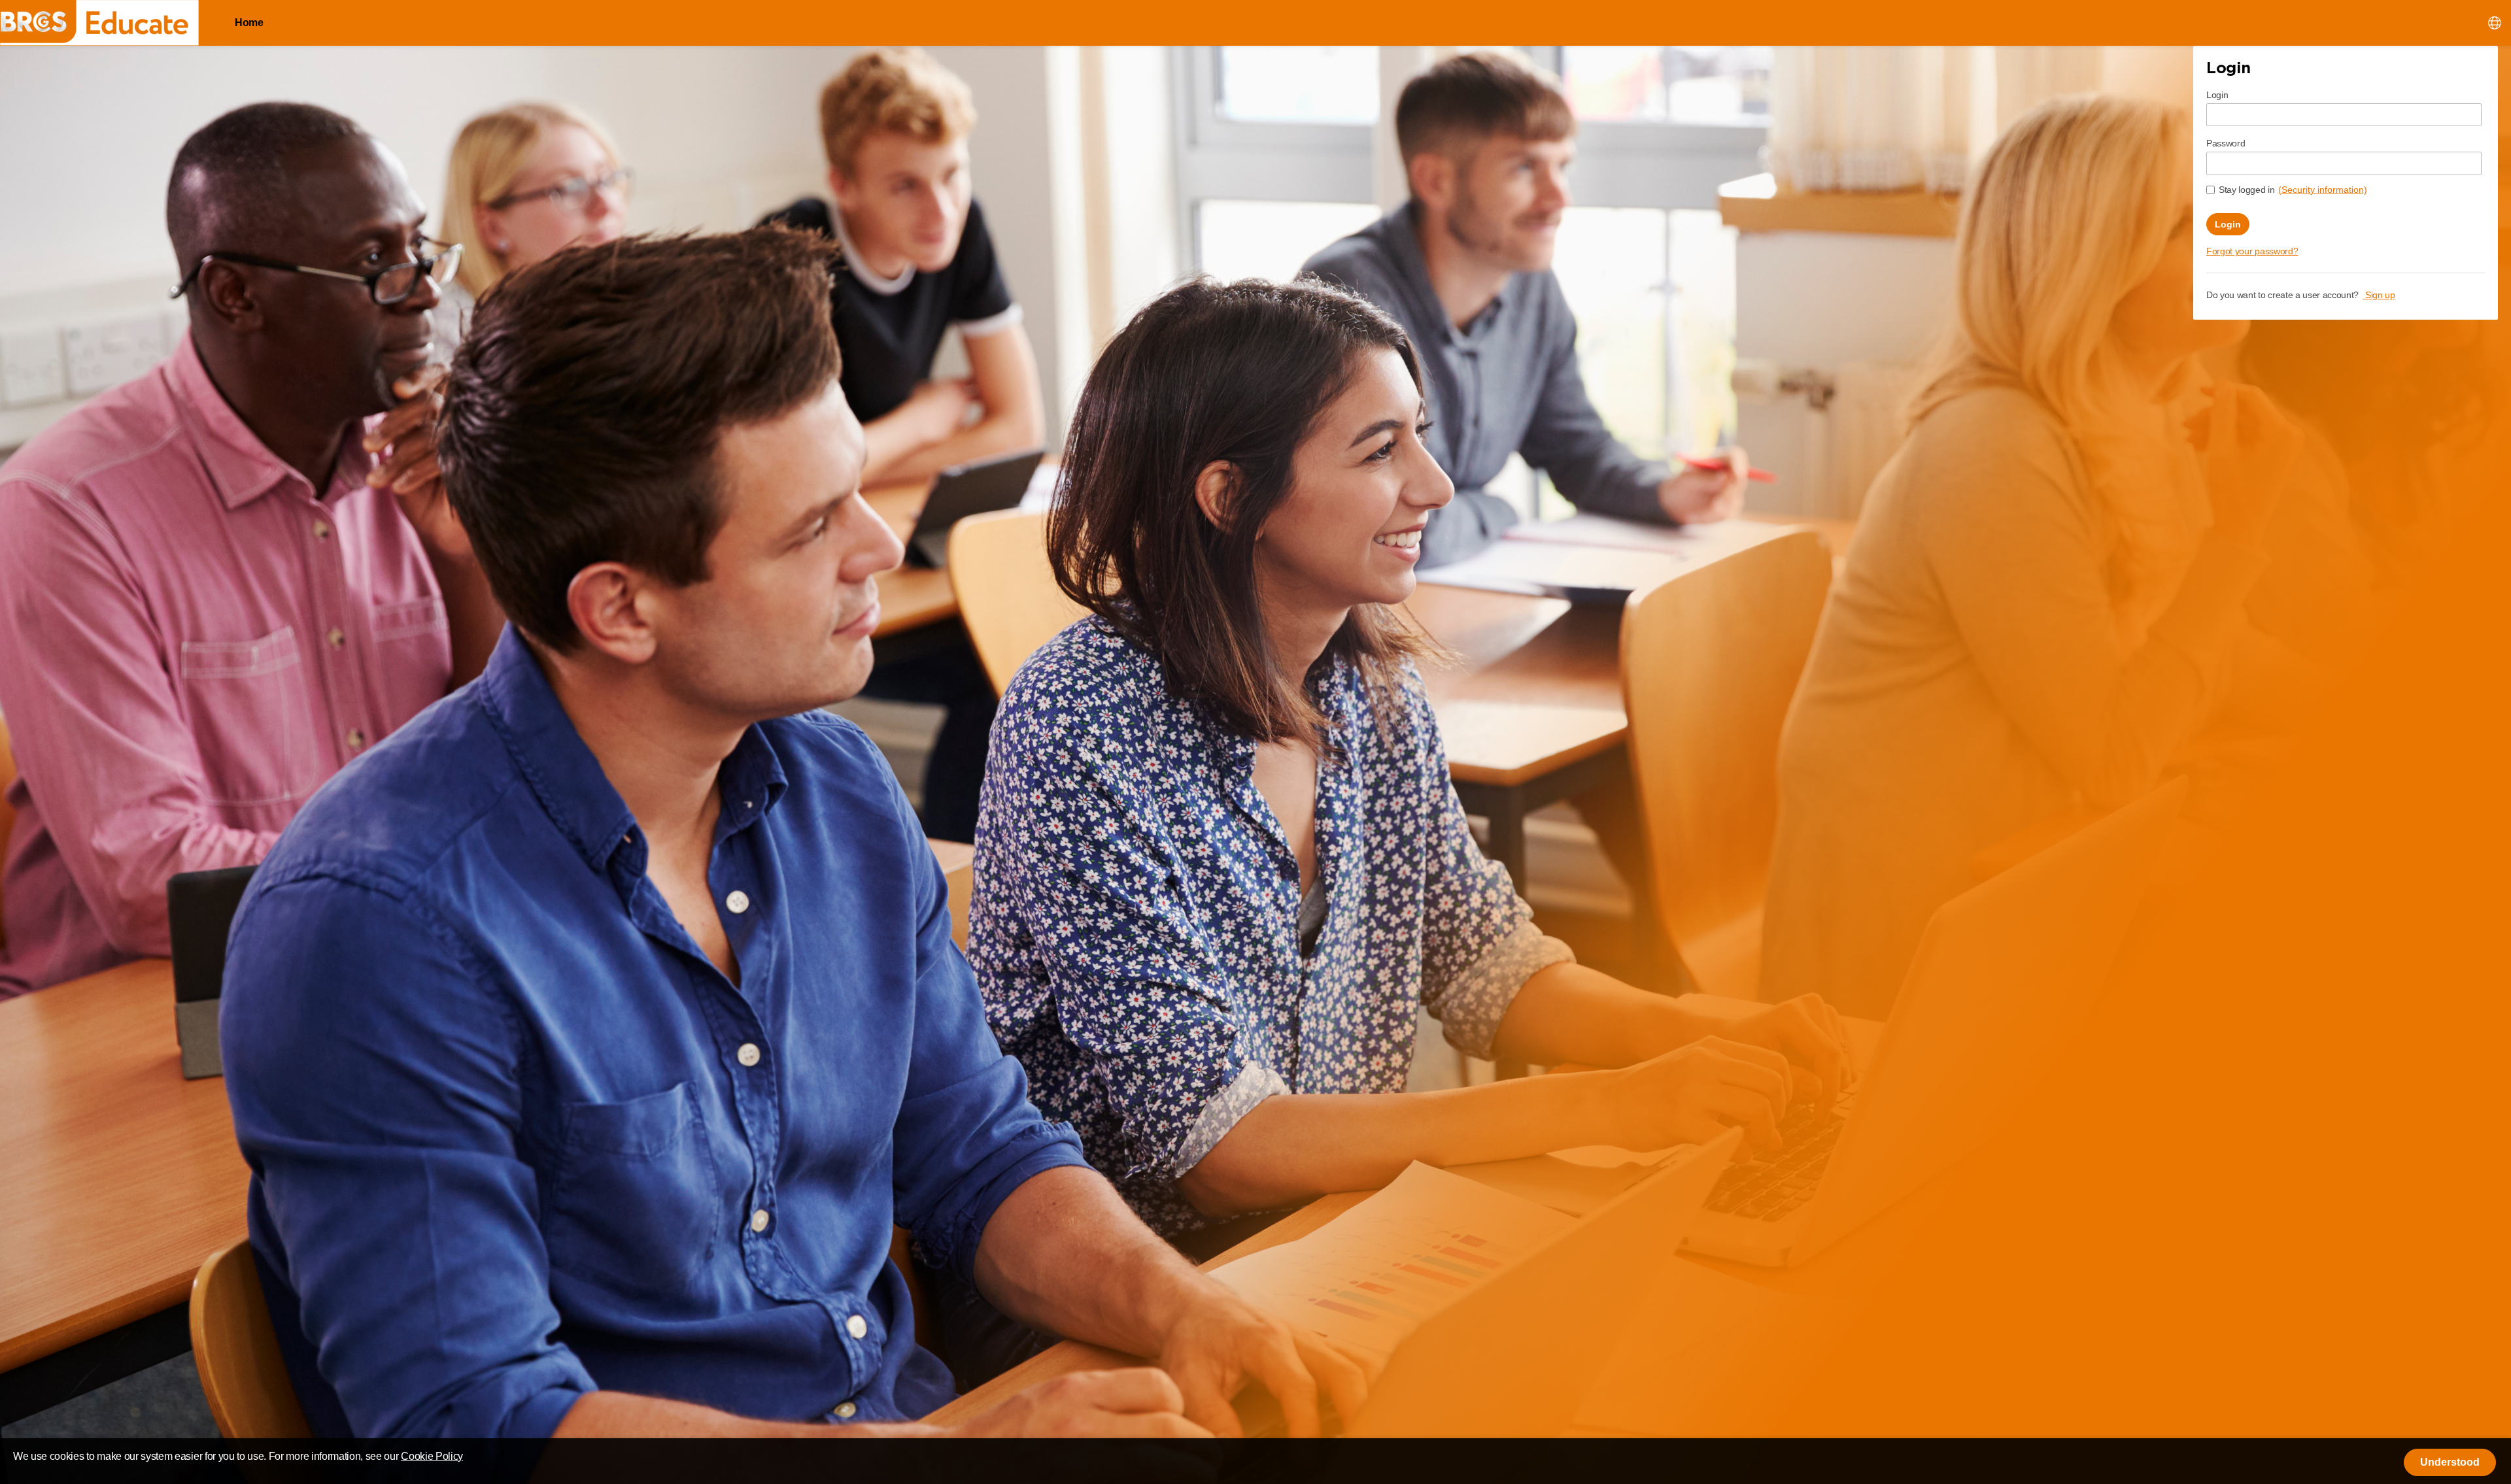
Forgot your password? (2252, 251)
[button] (2450, 1462)
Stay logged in (2247, 190)
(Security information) (2323, 190)
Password (2226, 143)
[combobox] (2495, 22)
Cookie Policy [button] (432, 1456)
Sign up (2379, 295)
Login (2217, 95)
